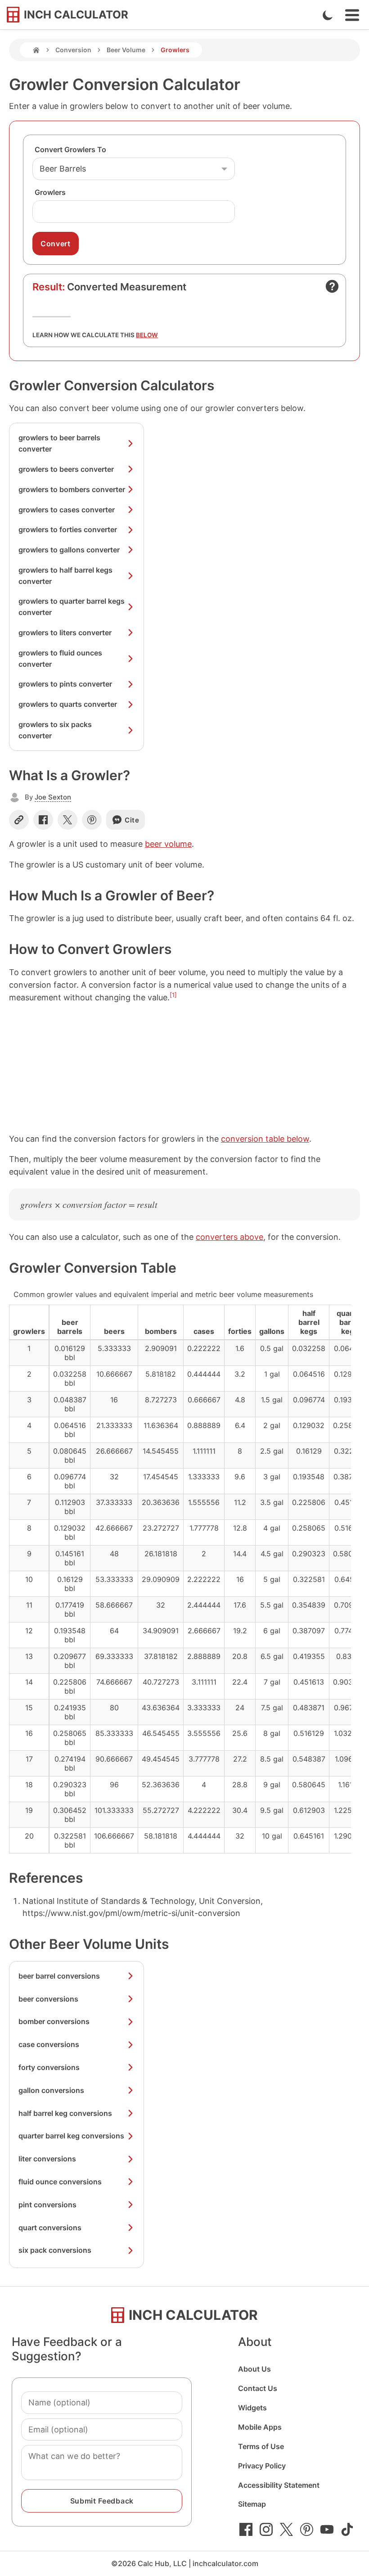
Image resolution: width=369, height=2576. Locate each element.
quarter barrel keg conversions (71, 2136)
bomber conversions (54, 2021)
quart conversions (50, 2228)
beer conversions (48, 1999)
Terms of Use (261, 2446)
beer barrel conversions (59, 1976)
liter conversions (47, 2159)
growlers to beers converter (66, 469)
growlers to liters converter (65, 633)
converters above (229, 1237)
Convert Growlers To (70, 149)
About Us (254, 2369)
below (147, 335)
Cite (132, 820)
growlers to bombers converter (72, 489)
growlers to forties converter (68, 529)
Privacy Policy (262, 2466)
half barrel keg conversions (65, 2113)
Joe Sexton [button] (53, 797)
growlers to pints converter (65, 684)
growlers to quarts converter (68, 704)
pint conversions (47, 2205)
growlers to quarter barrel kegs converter (72, 607)
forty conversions (49, 2067)
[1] (173, 995)
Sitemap (252, 2504)
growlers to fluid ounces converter (60, 658)
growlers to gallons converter (69, 550)
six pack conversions (55, 2250)
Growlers (50, 192)
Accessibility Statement (279, 2485)
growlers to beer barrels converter (59, 443)
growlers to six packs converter (55, 730)
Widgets (252, 2408)
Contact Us (258, 2388)
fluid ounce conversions (60, 2182)
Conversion (73, 50)
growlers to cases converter (67, 510)
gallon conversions (51, 2090)
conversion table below (265, 1139)
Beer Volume (126, 50)
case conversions (49, 2044)
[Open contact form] (332, 286)
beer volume (168, 844)
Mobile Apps (260, 2427)
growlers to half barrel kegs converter (65, 576)
